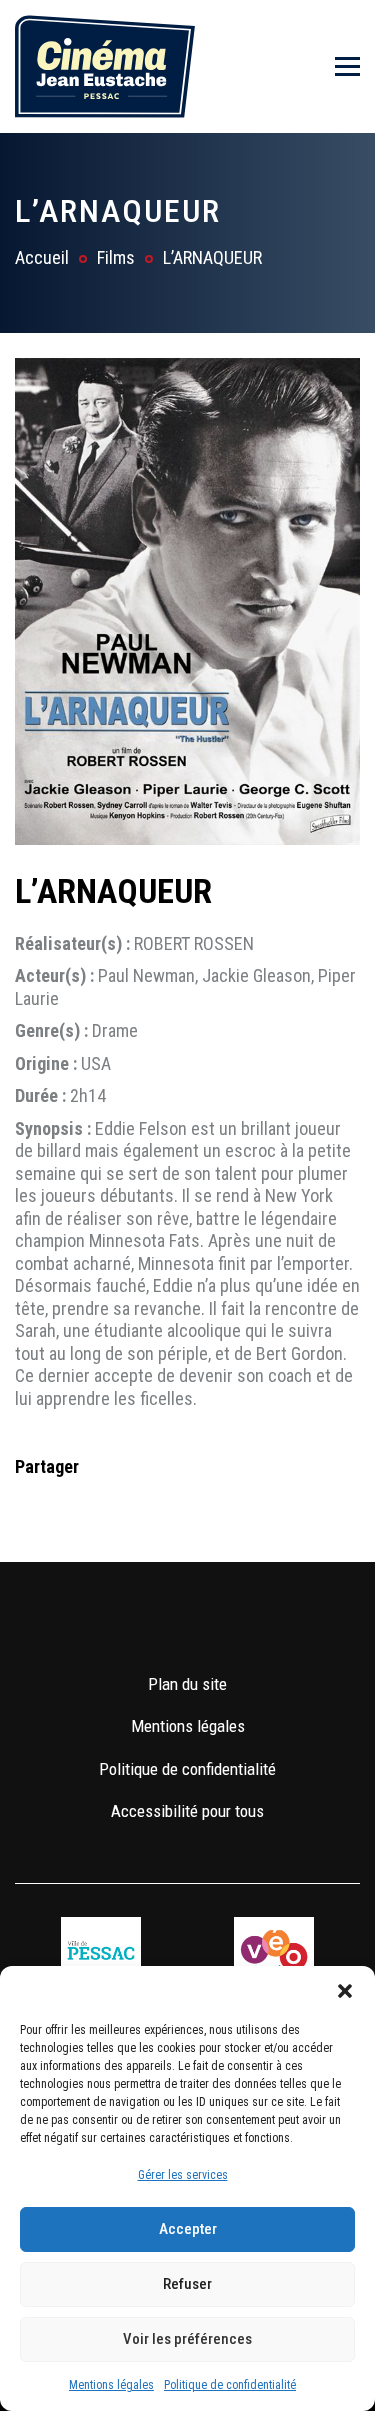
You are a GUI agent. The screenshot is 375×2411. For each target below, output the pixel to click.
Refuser (187, 2284)
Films (116, 257)
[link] (129, 1624)
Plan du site (187, 1684)
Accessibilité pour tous (187, 1811)
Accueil (42, 257)
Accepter (188, 2229)
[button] (345, 1991)
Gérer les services (183, 2175)
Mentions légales (111, 2385)
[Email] (158, 1506)
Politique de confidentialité (230, 2385)
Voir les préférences (187, 2339)
